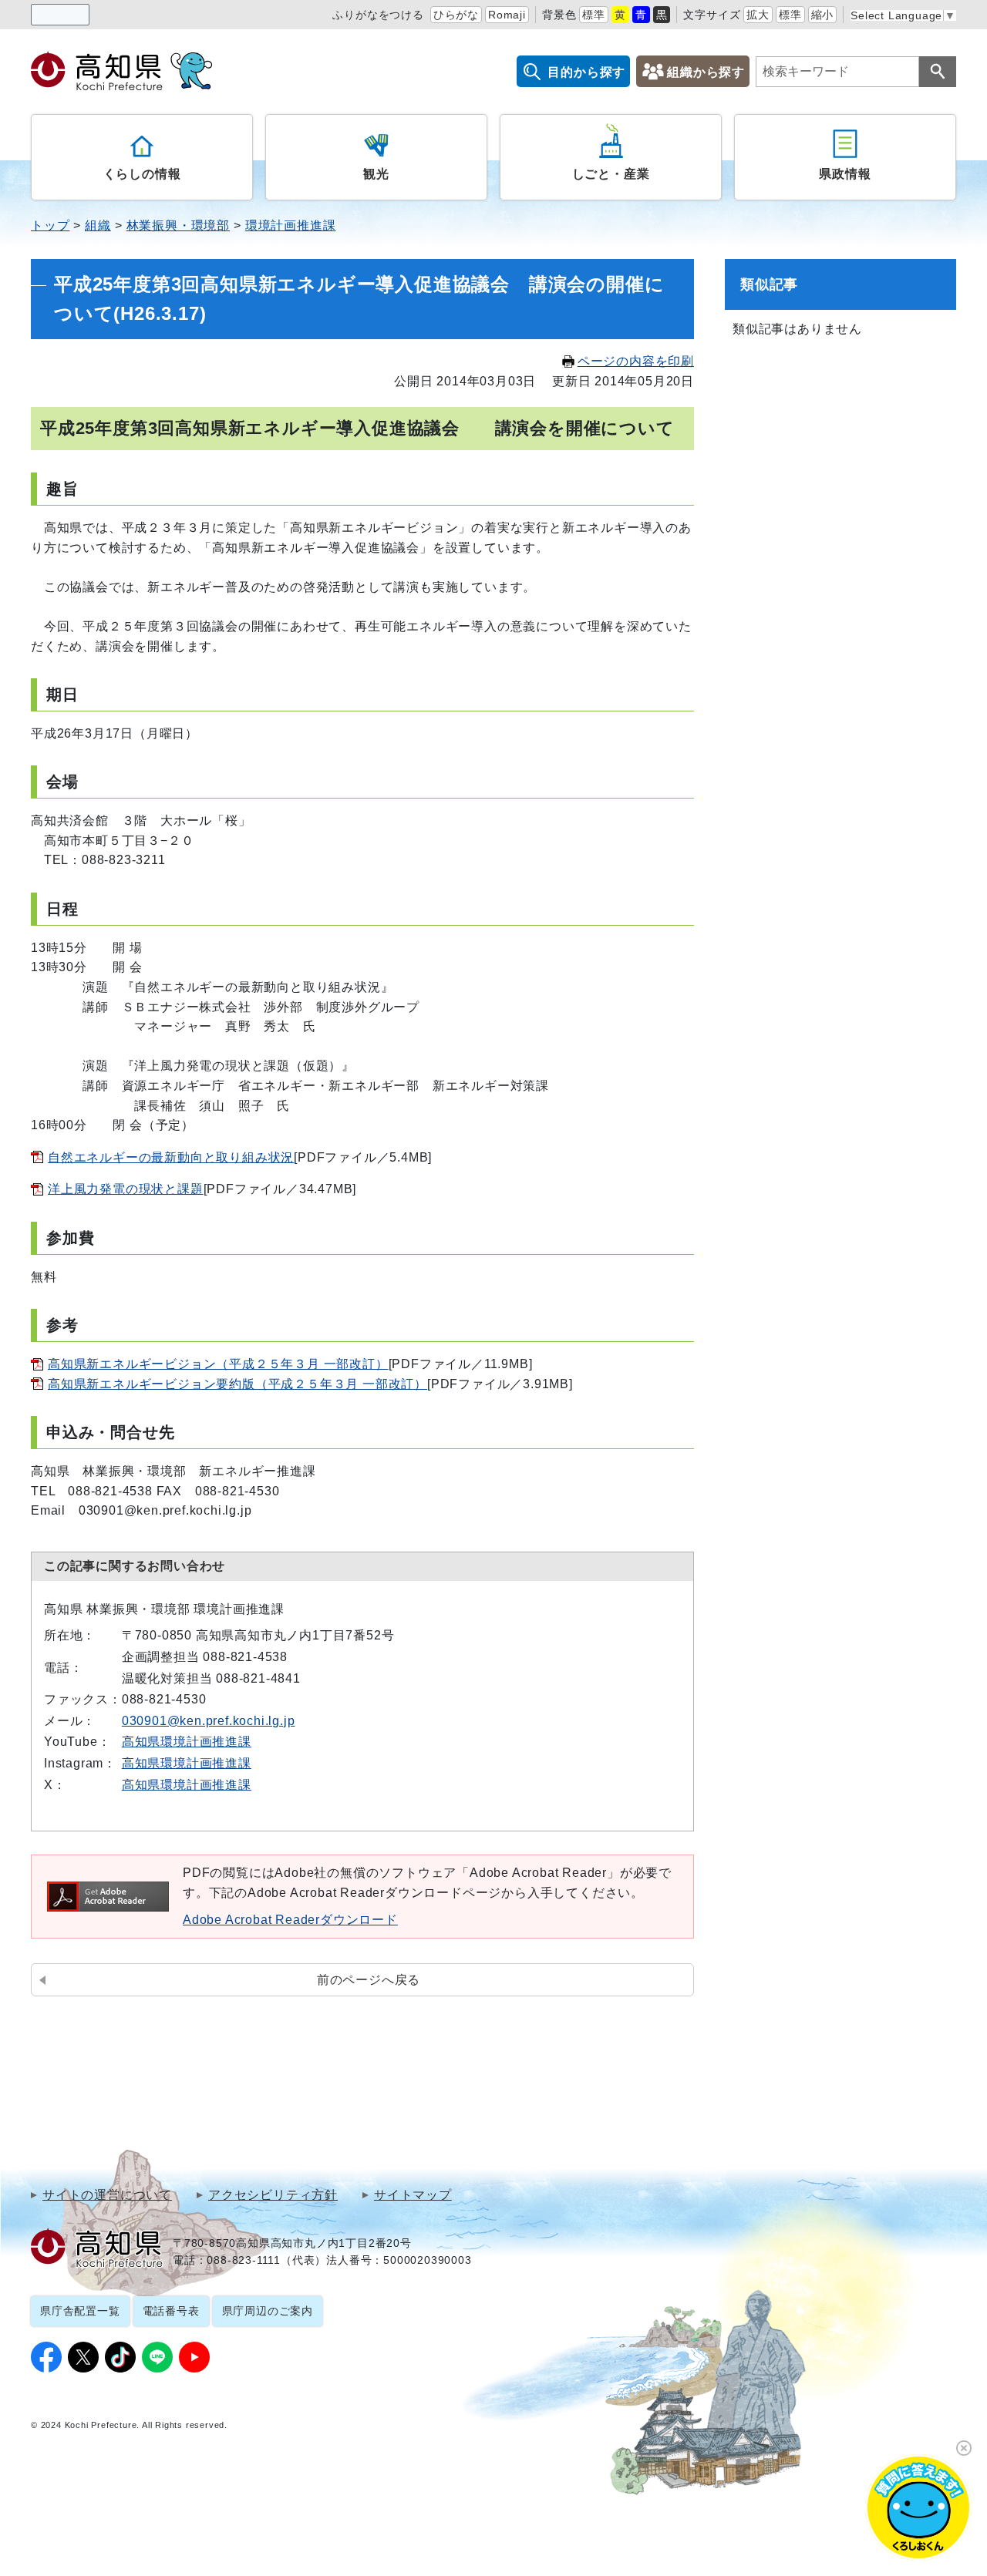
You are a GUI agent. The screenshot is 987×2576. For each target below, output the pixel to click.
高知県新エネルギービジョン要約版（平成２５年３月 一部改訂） (237, 1384)
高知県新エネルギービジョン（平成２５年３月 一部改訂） (218, 1364)
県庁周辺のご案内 (268, 2311)
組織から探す (706, 72)
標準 (594, 15)
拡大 (758, 15)
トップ (50, 225)
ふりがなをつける (378, 15)
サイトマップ (413, 2195)
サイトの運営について (107, 2195)
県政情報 (845, 174)
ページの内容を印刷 (636, 361)
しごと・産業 (611, 174)
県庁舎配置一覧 (80, 2311)
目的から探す (586, 72)
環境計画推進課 (291, 225)
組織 (98, 225)
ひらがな (456, 15)
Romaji (507, 15)
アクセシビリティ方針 (273, 2195)
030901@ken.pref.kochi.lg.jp (209, 1721)
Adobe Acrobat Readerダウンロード (290, 1920)
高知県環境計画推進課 (187, 1742)
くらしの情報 (142, 174)
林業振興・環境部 (178, 225)
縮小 (823, 15)
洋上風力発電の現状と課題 (126, 1189)
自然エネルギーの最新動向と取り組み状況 (171, 1157)
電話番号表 (171, 2311)
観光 (376, 174)
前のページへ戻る (369, 1980)
